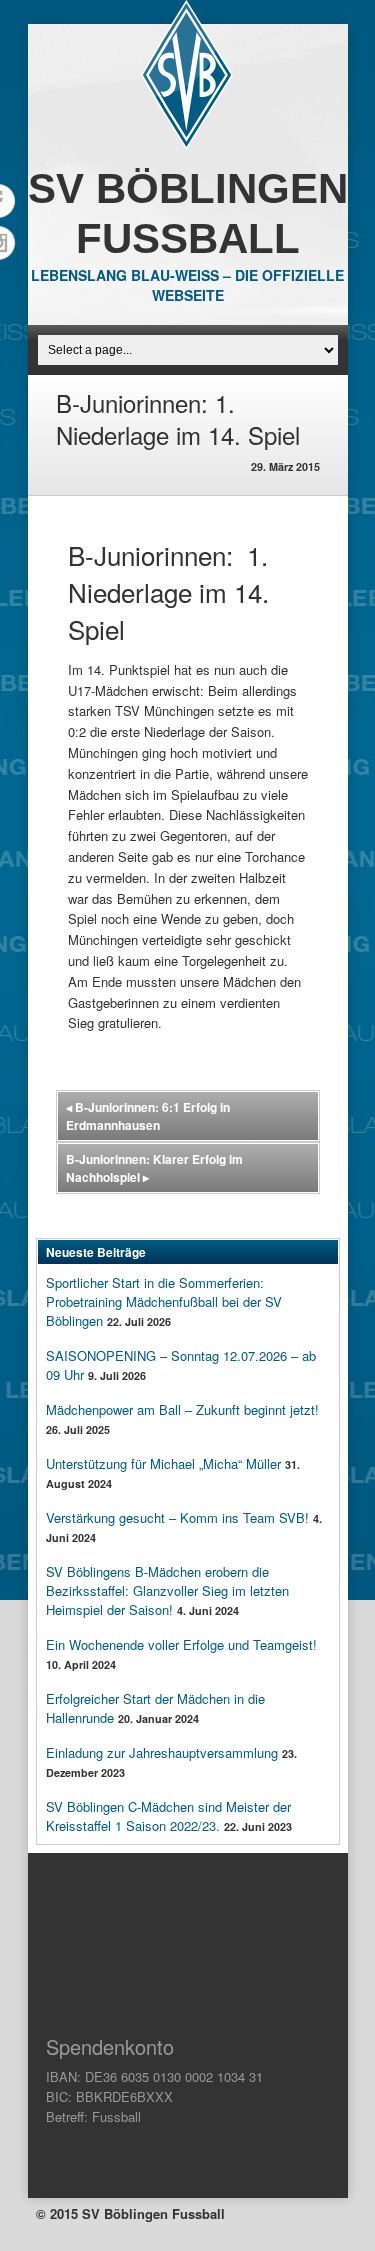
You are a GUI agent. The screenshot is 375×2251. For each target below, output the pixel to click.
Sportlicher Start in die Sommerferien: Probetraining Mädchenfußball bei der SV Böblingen (164, 1301)
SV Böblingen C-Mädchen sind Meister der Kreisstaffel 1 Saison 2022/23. (168, 1816)
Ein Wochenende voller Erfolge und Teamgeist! (181, 1644)
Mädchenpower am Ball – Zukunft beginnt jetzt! (182, 1409)
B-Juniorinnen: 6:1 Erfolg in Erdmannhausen (148, 1116)
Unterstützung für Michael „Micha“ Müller (163, 1463)
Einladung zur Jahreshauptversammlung (162, 1752)
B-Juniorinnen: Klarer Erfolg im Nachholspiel (154, 1168)
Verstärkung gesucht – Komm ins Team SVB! (177, 1517)
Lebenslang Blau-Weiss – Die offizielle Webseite (187, 285)
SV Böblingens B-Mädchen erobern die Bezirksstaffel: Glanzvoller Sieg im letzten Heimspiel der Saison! (167, 1590)
